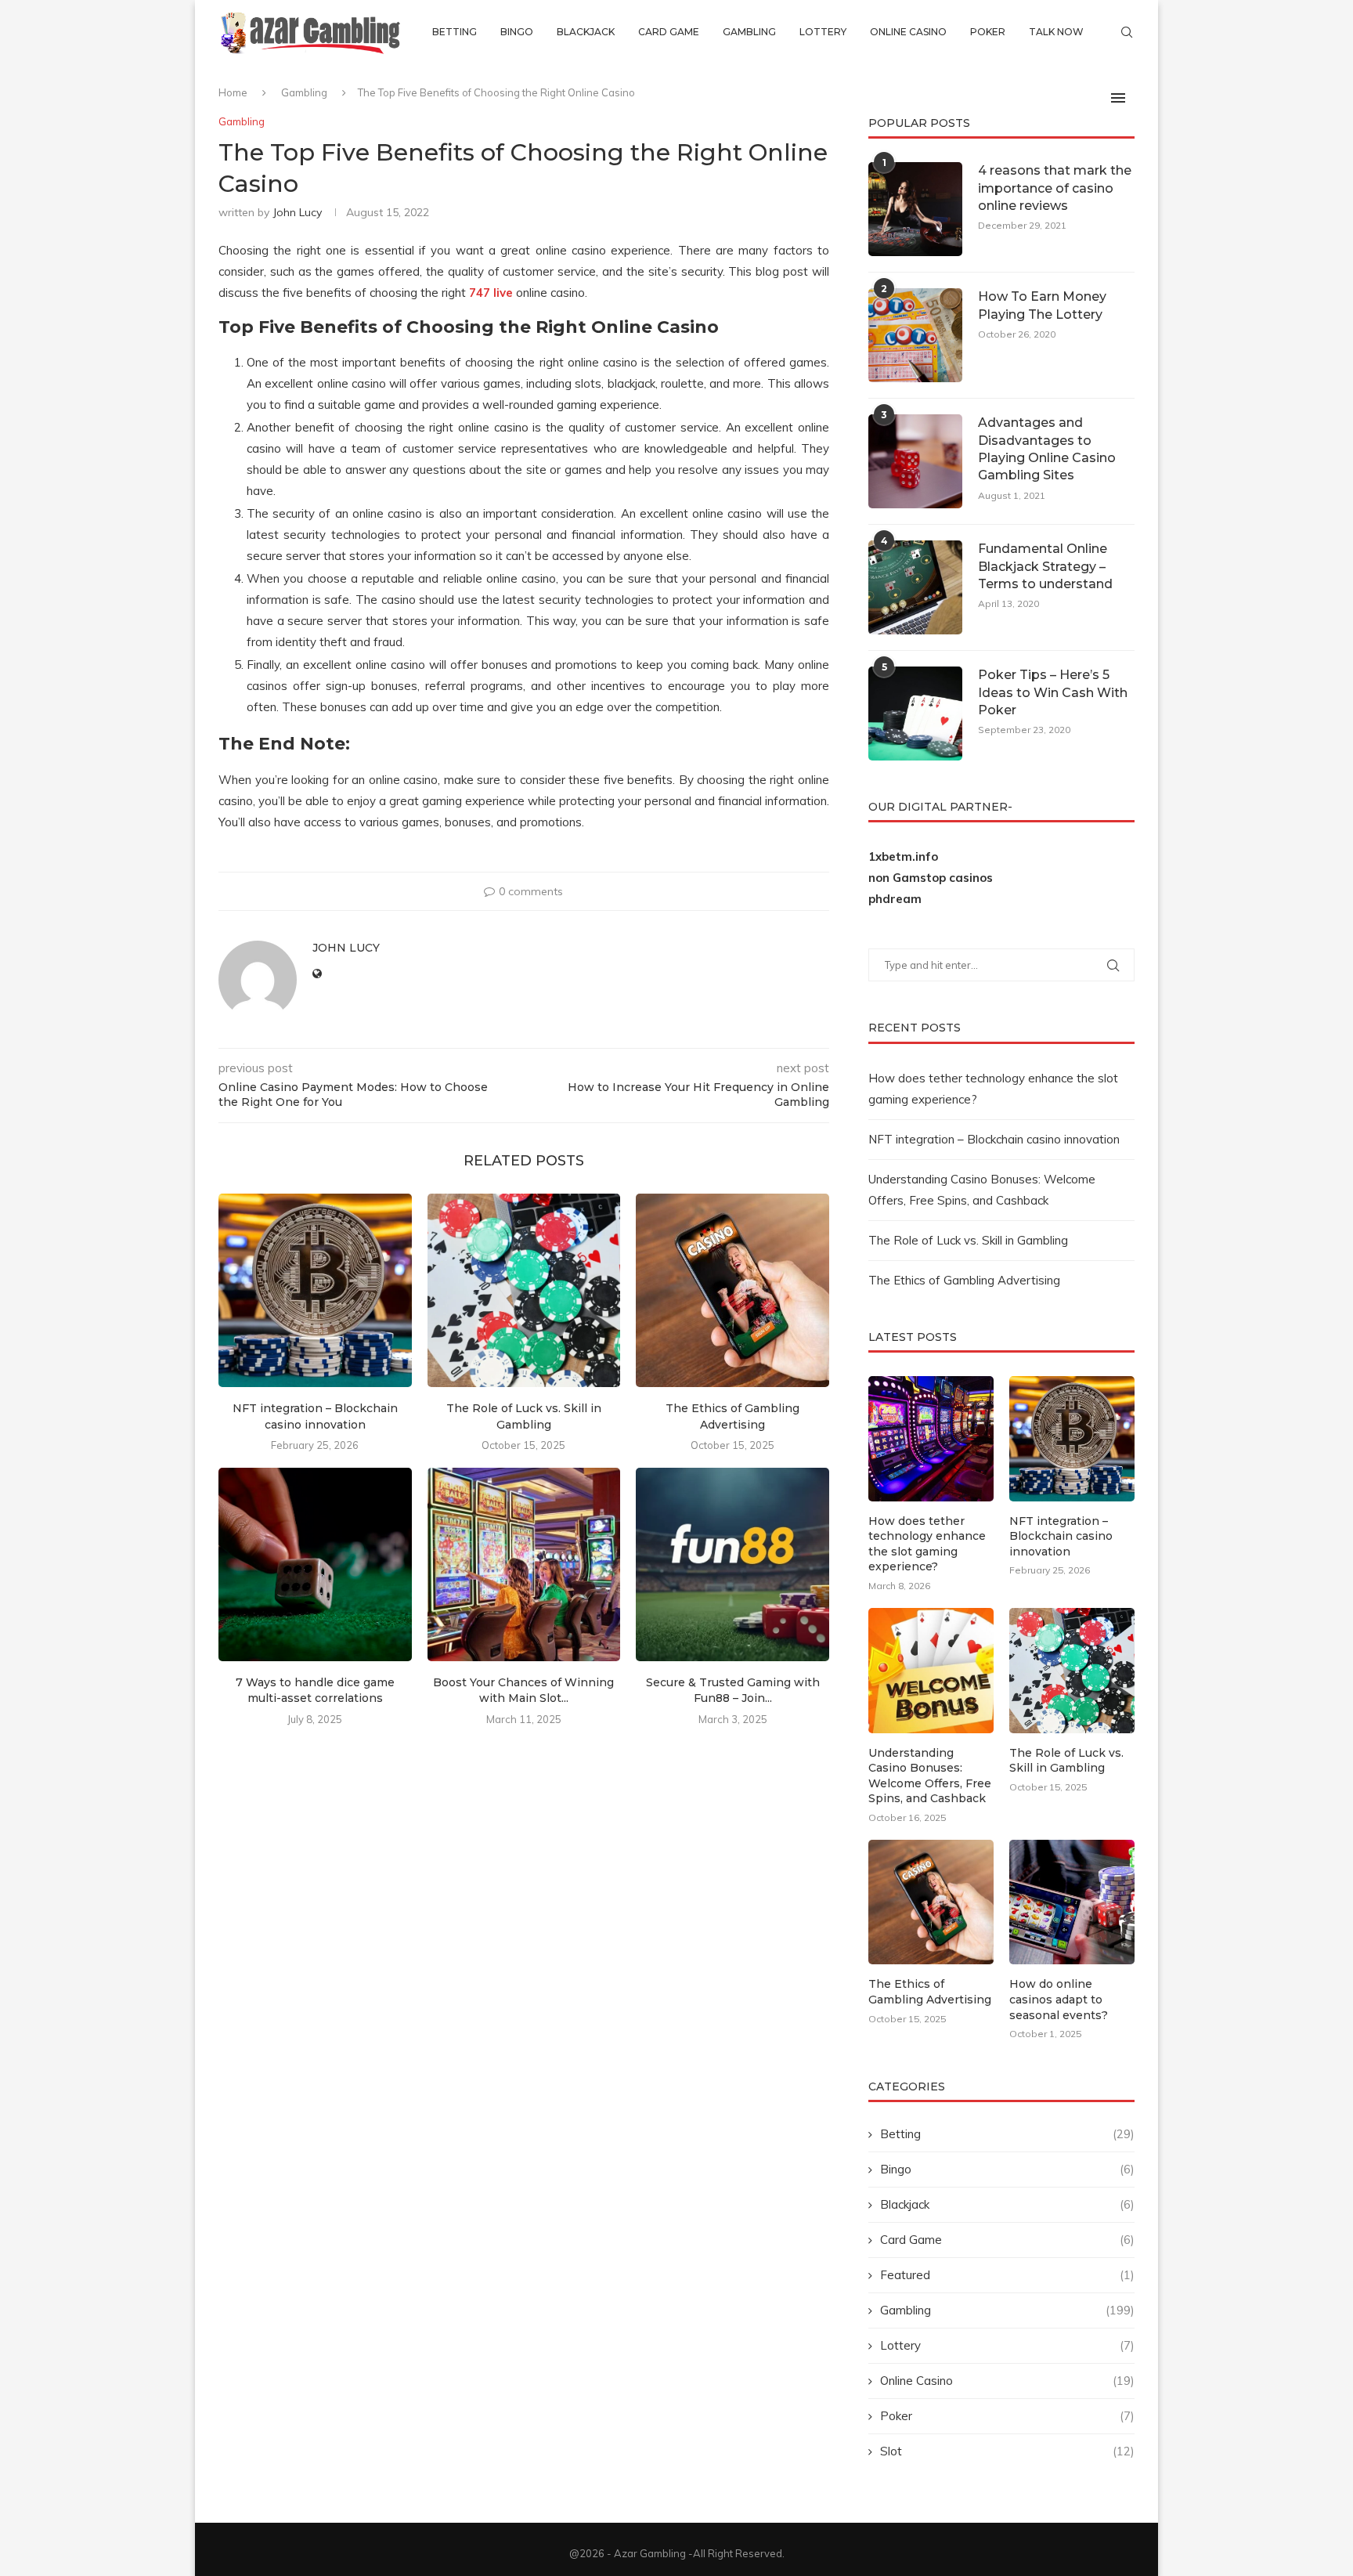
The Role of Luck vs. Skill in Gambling (968, 1240)
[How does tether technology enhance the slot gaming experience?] (931, 1439)
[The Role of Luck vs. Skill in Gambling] (524, 1290)
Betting (455, 32)
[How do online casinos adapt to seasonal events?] (1072, 1902)
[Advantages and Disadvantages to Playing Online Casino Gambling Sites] (915, 461)
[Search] (1127, 32)
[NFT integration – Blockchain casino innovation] (315, 1290)
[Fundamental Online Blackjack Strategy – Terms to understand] (915, 587)
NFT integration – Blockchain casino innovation (994, 1139)
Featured (1007, 2275)
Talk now (1056, 32)
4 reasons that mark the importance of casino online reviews (1055, 188)
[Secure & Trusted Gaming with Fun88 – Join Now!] (732, 1564)
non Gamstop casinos (931, 878)
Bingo (517, 32)
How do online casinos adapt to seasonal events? (1059, 1999)
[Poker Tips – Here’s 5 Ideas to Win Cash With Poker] (915, 714)
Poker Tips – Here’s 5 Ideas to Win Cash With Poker (1053, 692)
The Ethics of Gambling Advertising (964, 1280)
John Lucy (297, 212)
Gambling (749, 32)
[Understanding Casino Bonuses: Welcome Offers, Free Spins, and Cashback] (931, 1671)
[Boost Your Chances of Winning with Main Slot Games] (524, 1564)
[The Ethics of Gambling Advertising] (732, 1290)
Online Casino (908, 32)
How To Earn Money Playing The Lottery (1042, 305)
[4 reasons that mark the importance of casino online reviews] (915, 209)
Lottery (823, 32)
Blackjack (586, 32)
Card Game (669, 32)
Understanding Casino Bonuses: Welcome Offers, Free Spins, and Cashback (930, 1776)
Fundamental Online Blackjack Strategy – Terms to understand (1045, 566)
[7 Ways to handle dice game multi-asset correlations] (315, 1564)
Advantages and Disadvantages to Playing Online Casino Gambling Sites (1047, 449)
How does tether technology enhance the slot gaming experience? (927, 1544)
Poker (988, 32)
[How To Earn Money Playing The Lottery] (915, 335)
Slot (1007, 2451)
